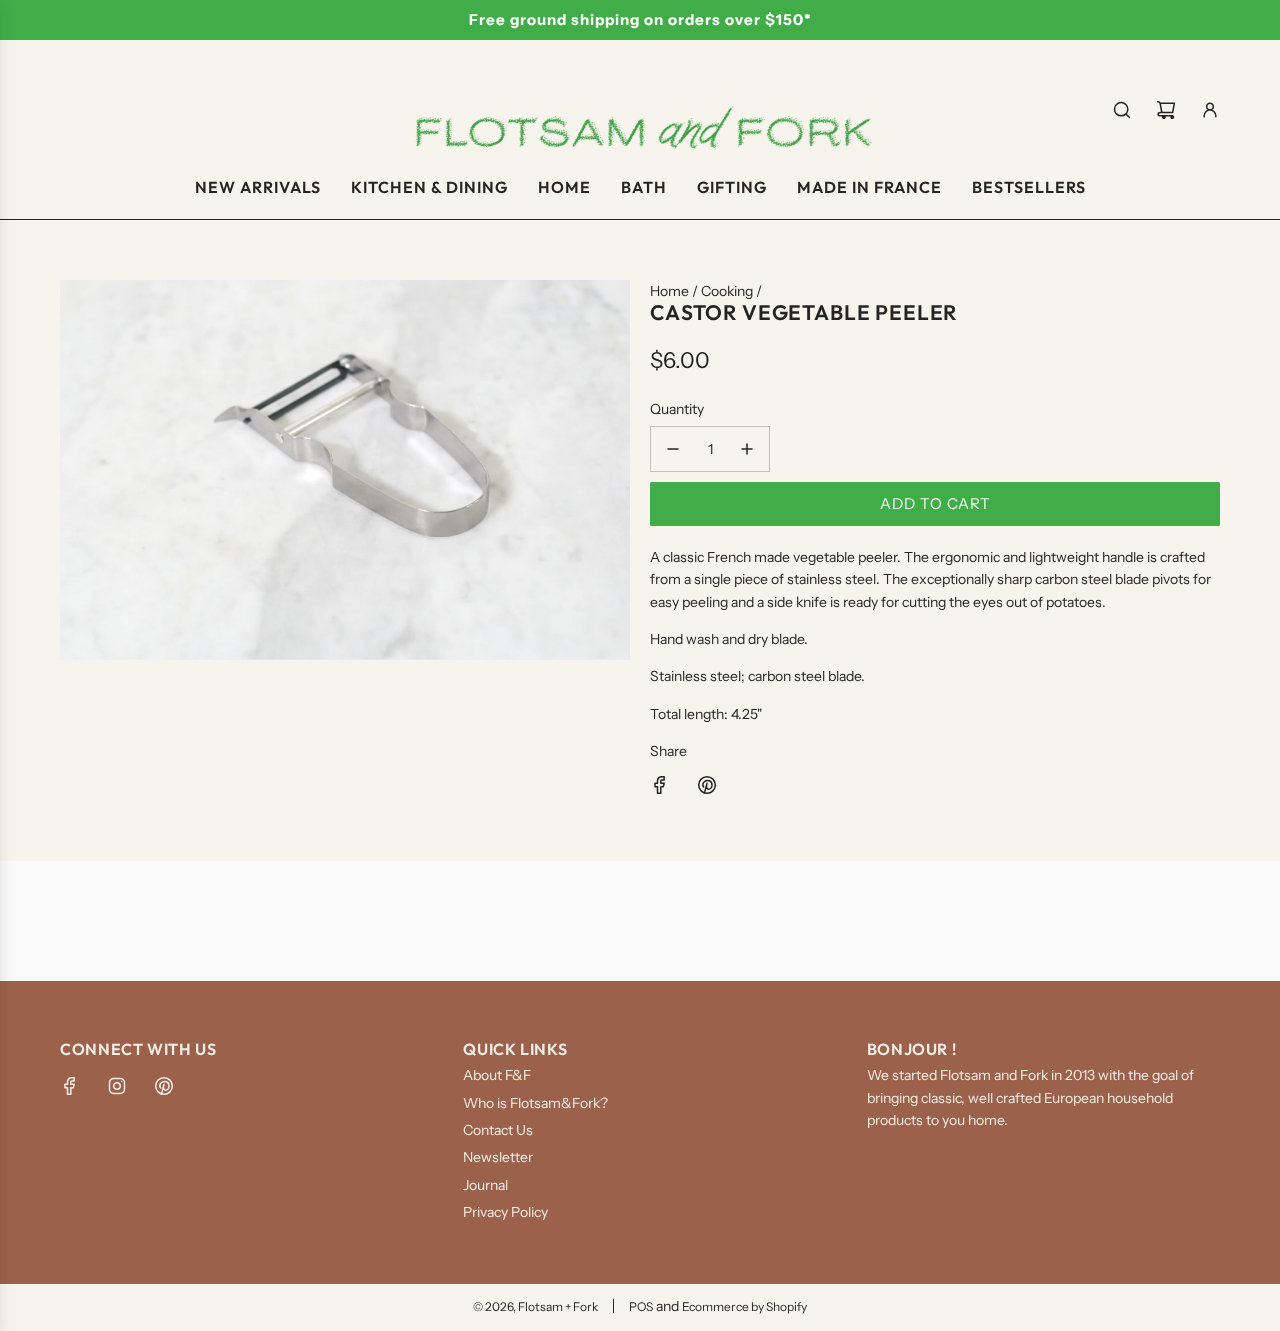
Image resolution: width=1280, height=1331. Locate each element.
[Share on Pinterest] (707, 788)
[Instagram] (117, 1086)
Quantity (677, 409)
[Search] (1122, 110)
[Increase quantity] (747, 449)
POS (641, 1306)
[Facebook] (70, 1086)
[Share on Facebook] (660, 788)
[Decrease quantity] (673, 449)
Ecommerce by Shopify (744, 1306)
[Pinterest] (164, 1086)
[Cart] (1166, 110)
